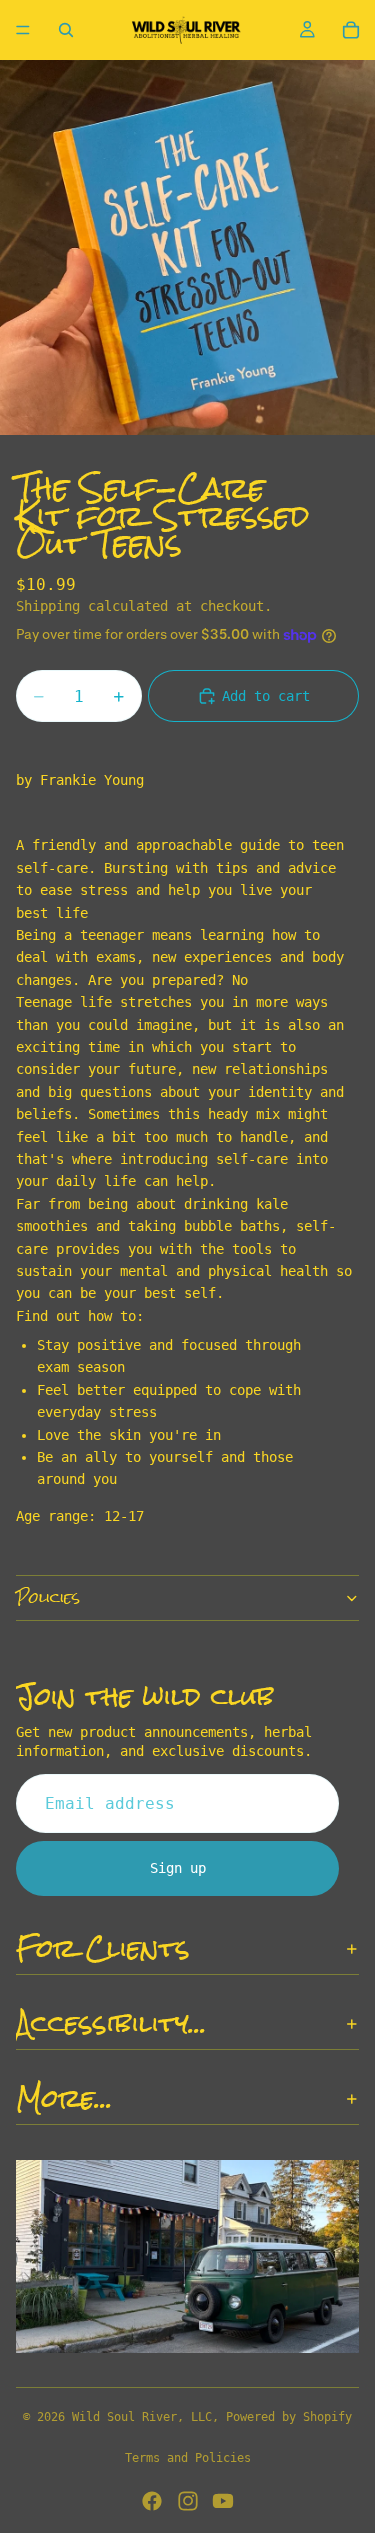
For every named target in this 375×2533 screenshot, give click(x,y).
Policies (48, 1597)
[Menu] (23, 30)
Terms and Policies (188, 2458)
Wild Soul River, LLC (142, 2417)
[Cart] (351, 30)
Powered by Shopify (289, 2417)
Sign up (178, 1869)
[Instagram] (188, 2501)
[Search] (66, 30)
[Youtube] (223, 2501)
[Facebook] (152, 2501)
